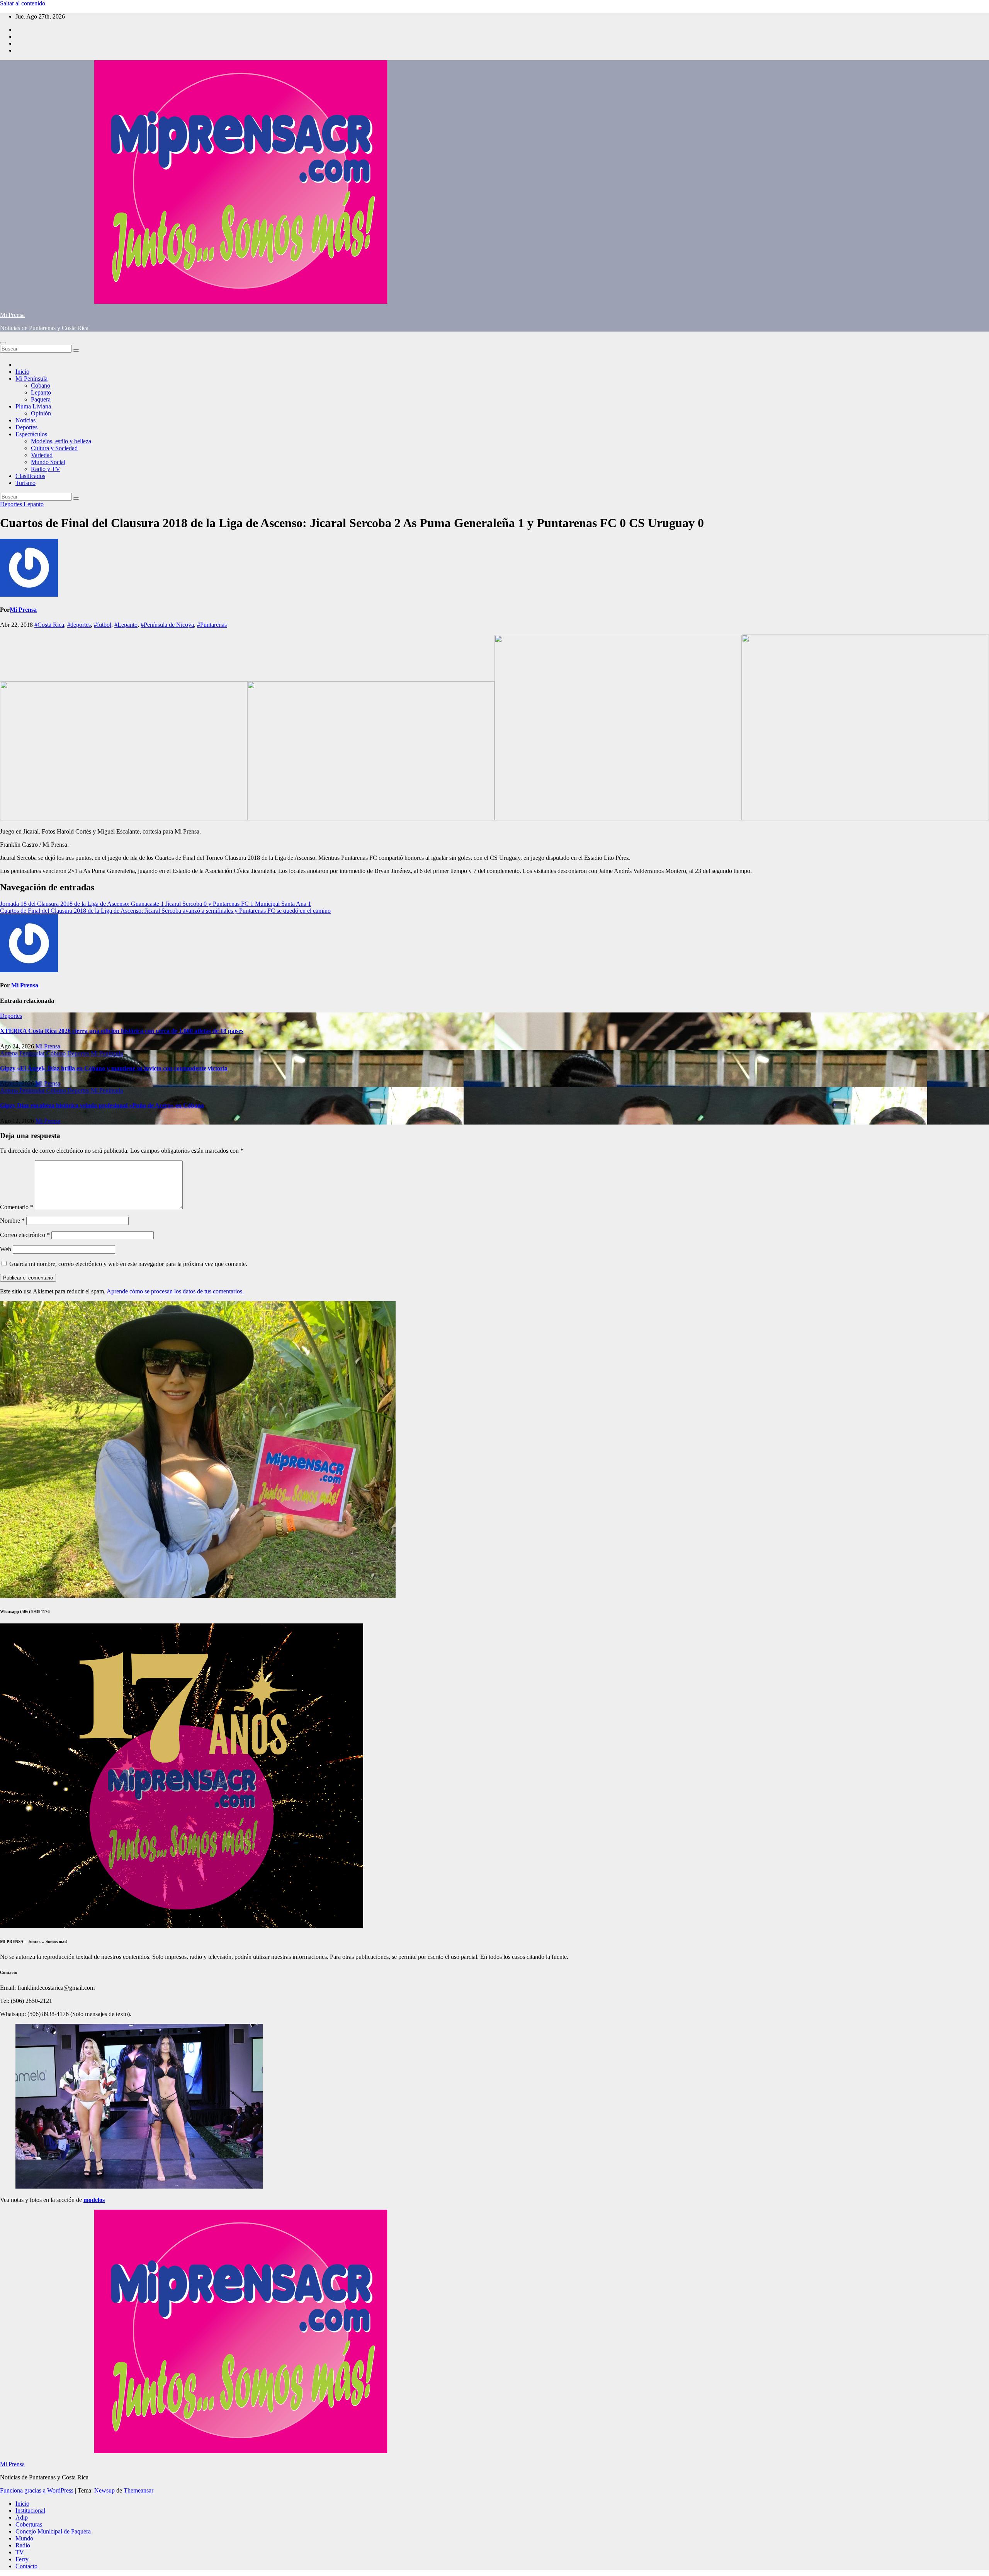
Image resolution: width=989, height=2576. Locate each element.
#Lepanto (126, 625)
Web (6, 1249)
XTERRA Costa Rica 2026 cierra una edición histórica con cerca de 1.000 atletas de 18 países (122, 1031)
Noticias (25, 420)
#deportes (79, 625)
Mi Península (31, 379)
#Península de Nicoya (167, 625)
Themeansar (138, 2490)
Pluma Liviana (33, 406)
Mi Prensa (12, 315)
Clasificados (30, 476)
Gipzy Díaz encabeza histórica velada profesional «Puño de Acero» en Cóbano (102, 1105)
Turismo (25, 483)
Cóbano (41, 385)
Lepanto (41, 392)
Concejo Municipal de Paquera (53, 2531)
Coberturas (29, 2524)
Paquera (41, 399)
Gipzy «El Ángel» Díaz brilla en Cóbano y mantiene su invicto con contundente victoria (114, 1068)
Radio (23, 2545)
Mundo (24, 2538)
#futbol (103, 625)
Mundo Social (48, 462)
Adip (22, 2517)
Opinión (41, 413)
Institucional (30, 2510)
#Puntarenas (212, 625)
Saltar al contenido (23, 3)
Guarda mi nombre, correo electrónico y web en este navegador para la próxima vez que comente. (128, 1264)
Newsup (105, 2490)
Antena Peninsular (23, 1053)
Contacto (26, 2566)
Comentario (17, 1207)
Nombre (12, 1221)
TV (20, 2552)
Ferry (22, 2559)
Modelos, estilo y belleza (61, 441)
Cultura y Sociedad (54, 448)
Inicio (22, 372)
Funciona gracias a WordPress (37, 2490)
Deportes (26, 427)
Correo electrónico (25, 1235)
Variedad (42, 455)
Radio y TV (46, 469)
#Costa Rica (49, 625)
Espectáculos (31, 434)
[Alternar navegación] (3, 343)
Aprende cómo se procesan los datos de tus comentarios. (175, 1291)
